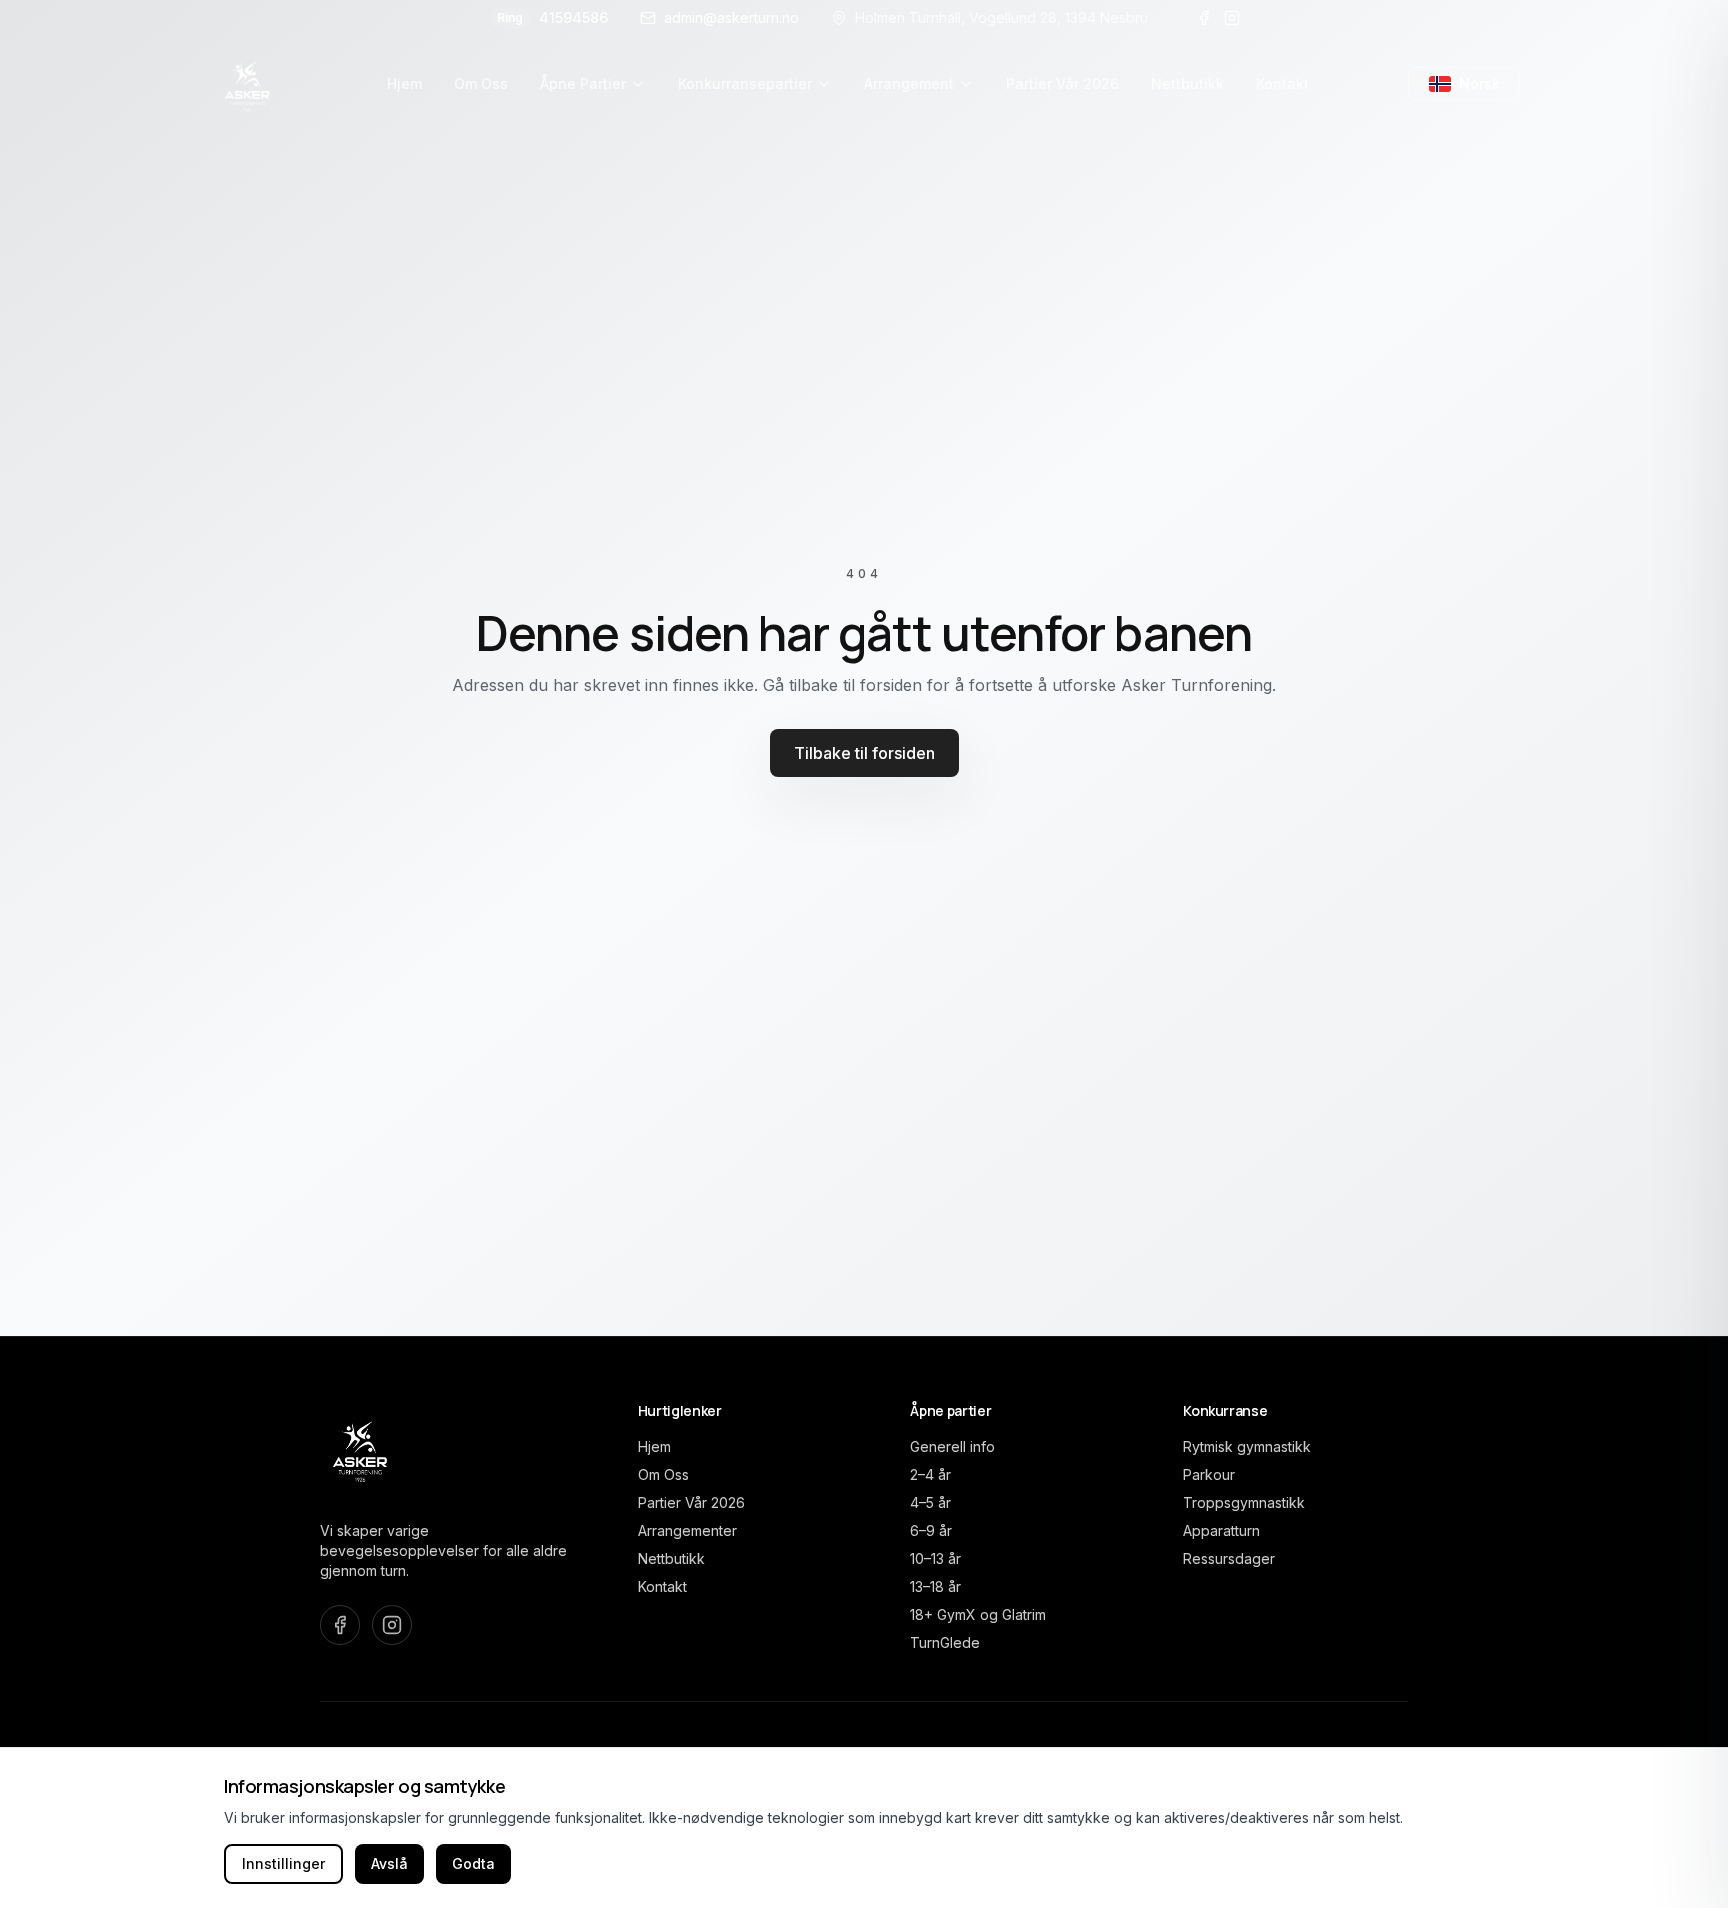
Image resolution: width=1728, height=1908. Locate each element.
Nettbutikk (671, 1558)
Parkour (1209, 1474)
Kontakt (662, 1586)
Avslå (389, 1863)
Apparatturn (1221, 1530)
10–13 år (935, 1558)
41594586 (552, 17)
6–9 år (931, 1530)
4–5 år (930, 1502)
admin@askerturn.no (731, 17)
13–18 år (935, 1586)
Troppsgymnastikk (1244, 1502)
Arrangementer (687, 1530)
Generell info (952, 1446)
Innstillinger (283, 1863)
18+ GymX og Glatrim (978, 1614)
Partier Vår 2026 (691, 1502)
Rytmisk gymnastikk (1247, 1446)
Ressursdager (1229, 1558)
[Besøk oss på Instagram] (1232, 18)
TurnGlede (945, 1642)
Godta (473, 1863)
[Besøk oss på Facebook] (1204, 18)
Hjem (654, 1446)
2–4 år (930, 1474)
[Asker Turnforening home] (248, 84)
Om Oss (663, 1474)
